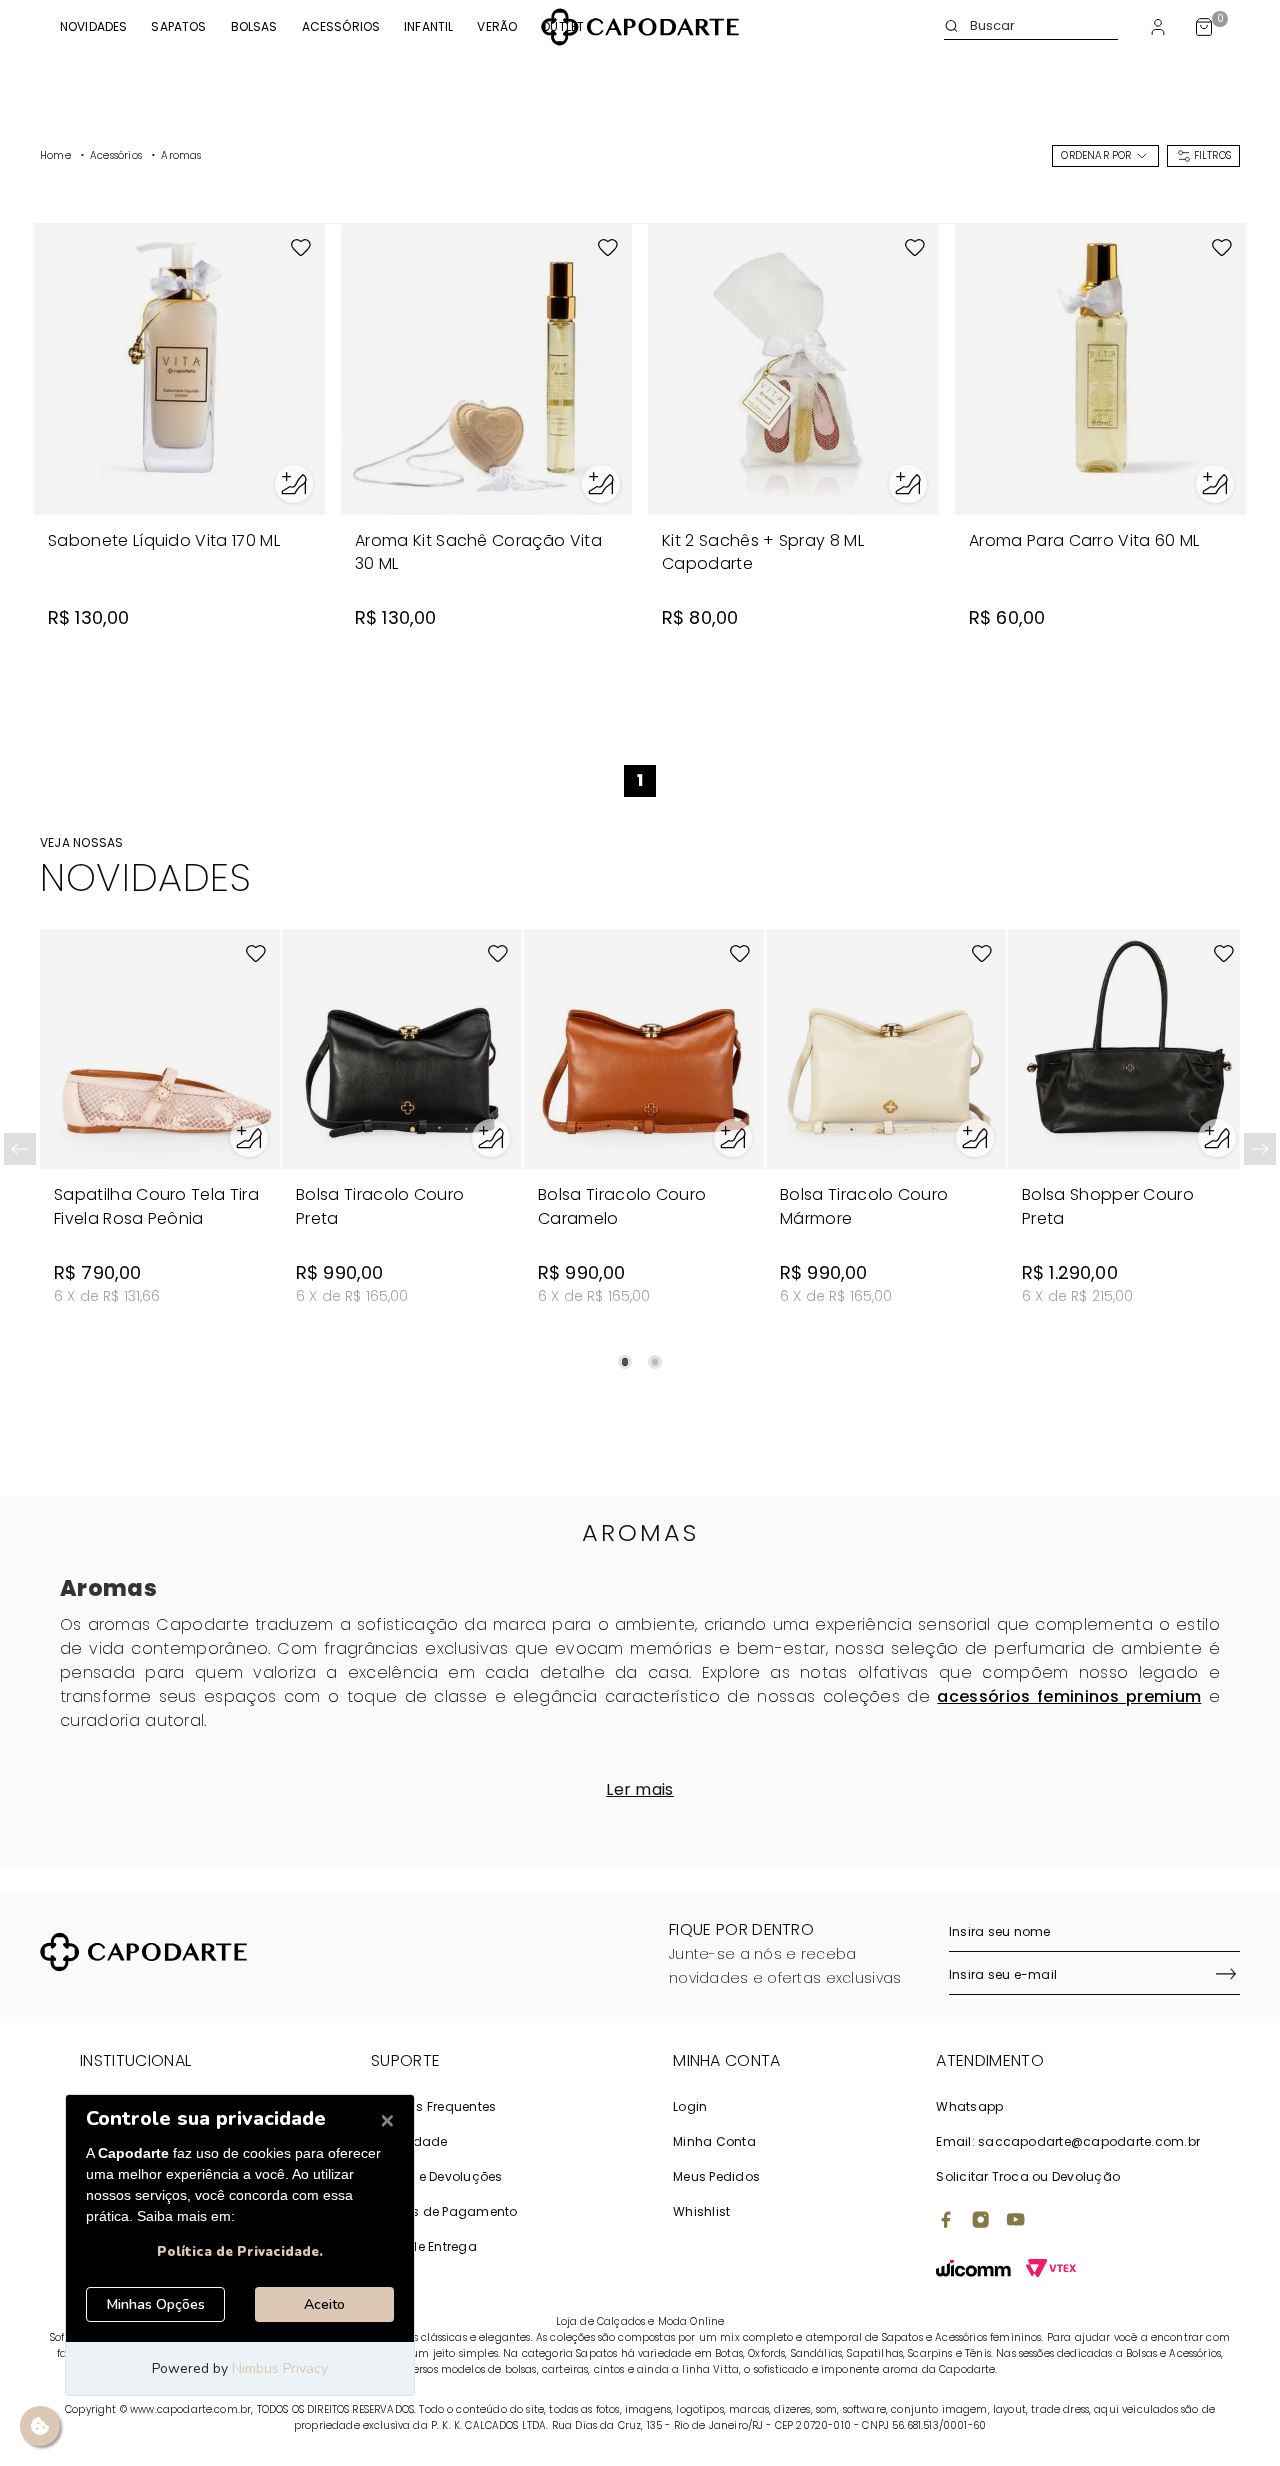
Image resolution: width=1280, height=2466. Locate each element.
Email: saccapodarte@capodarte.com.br (1068, 2141)
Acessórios (341, 27)
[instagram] (981, 2222)
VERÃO (497, 27)
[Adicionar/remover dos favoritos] (301, 247)
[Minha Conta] (1158, 27)
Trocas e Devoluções (437, 2176)
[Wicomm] (973, 2270)
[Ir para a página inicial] (640, 27)
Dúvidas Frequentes (433, 2106)
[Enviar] (1226, 1976)
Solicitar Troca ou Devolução (1028, 2176)
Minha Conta (714, 2141)
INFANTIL (428, 27)
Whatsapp (969, 2106)
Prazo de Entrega (424, 2246)
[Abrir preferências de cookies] (40, 2426)
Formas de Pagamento (444, 2211)
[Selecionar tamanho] (294, 484)
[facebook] (946, 2222)
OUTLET (562, 27)
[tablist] (640, 1350)
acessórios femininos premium (1069, 1696)
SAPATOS (178, 27)
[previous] (20, 1149)
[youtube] (1016, 2222)
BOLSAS (254, 27)
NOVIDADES (93, 27)
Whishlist (701, 2211)
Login (690, 2106)
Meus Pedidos (716, 2176)
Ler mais (640, 1789)
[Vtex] (1051, 2270)
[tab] (625, 1362)
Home (55, 155)
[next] (1260, 1149)
